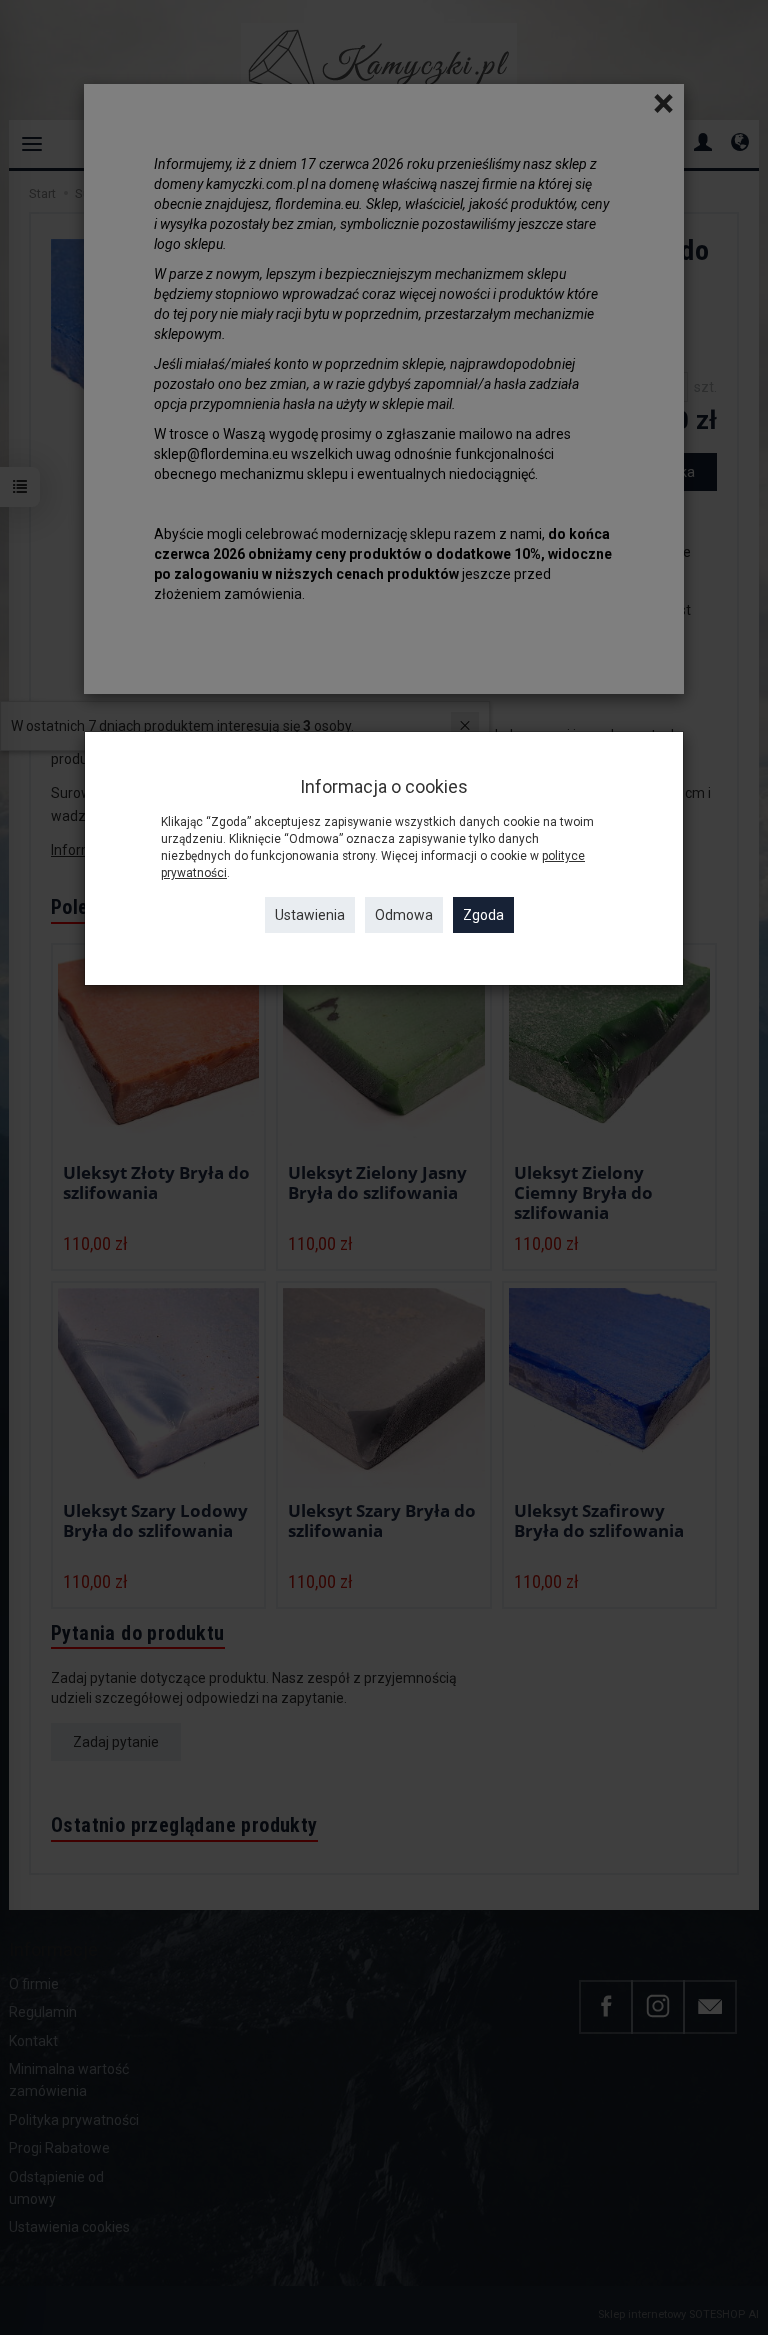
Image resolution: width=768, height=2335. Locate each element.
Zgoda (483, 915)
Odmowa (404, 915)
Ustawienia (310, 915)
